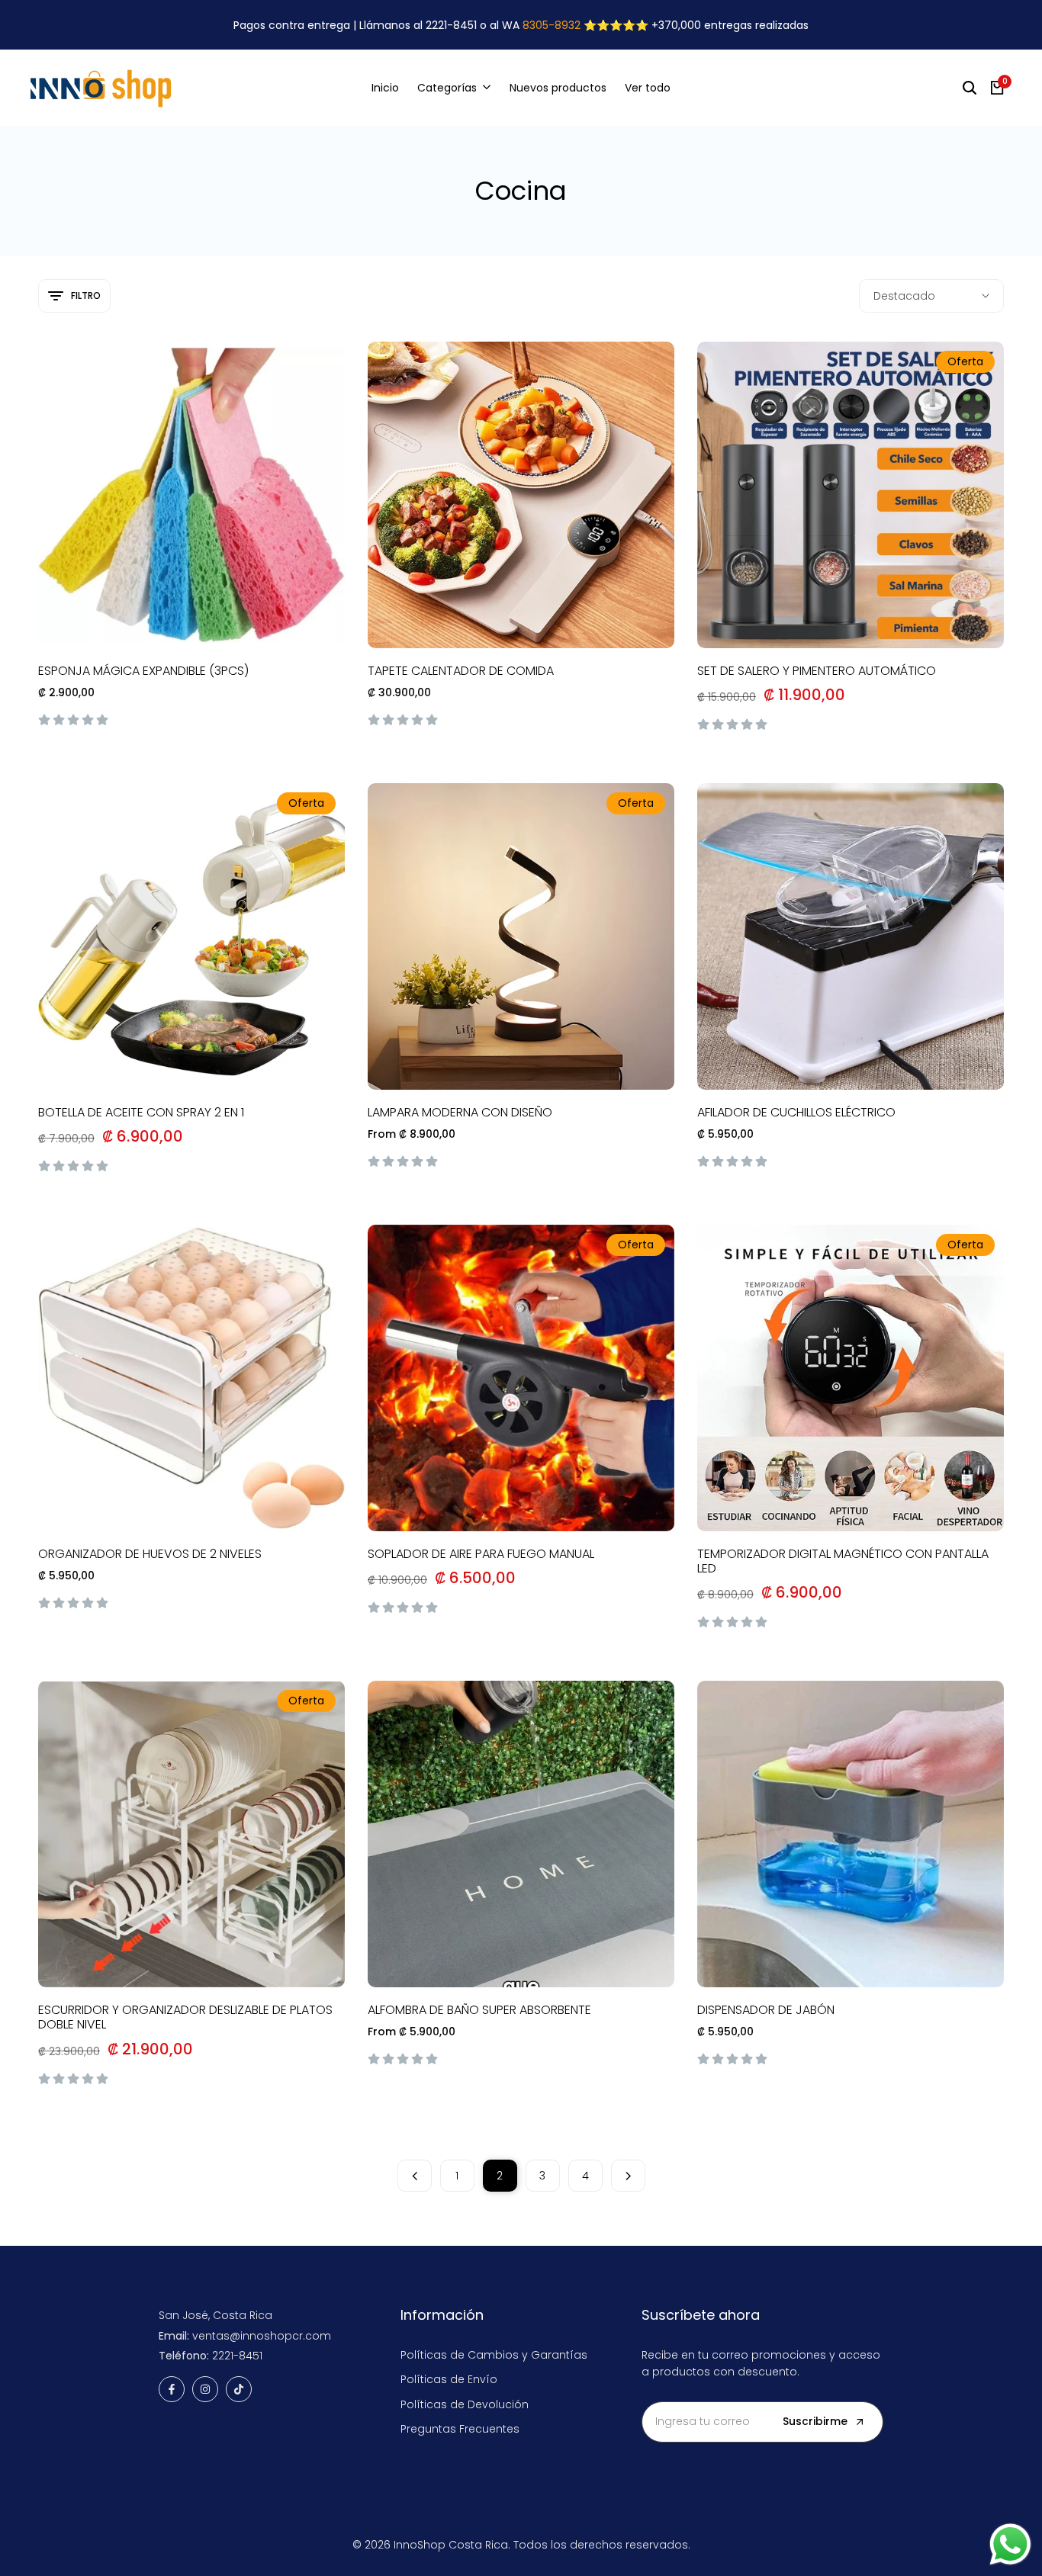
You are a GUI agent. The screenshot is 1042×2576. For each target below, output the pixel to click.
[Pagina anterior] (415, 2176)
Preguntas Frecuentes (460, 2429)
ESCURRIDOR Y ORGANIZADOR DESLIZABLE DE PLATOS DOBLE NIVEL (185, 2017)
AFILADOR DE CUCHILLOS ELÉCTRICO (796, 1112)
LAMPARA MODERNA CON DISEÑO (460, 1112)
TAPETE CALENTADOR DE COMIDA (461, 671)
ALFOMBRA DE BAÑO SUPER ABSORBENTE (479, 2010)
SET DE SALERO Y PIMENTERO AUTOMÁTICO (817, 671)
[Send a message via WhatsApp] (1010, 2544)
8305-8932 (552, 25)
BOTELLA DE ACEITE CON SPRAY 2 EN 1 (141, 1112)
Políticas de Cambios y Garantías (494, 2355)
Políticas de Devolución (465, 2404)
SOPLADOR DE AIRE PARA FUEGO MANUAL (481, 1554)
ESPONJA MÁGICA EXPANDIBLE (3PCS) (143, 671)
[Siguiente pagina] (628, 2176)
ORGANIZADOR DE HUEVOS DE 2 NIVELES (150, 1554)
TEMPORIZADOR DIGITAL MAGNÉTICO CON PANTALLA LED (843, 1561)
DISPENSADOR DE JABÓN (766, 2010)
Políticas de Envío (449, 2379)
